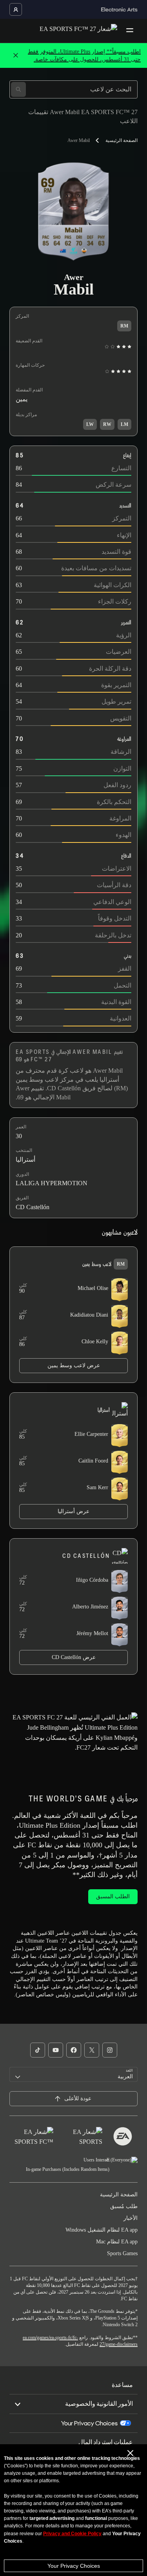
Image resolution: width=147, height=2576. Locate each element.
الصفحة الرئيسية (122, 140)
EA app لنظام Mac (117, 2242)
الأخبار (131, 2218)
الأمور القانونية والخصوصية (99, 2404)
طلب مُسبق (124, 2206)
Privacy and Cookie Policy (72, 2534)
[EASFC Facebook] (74, 2050)
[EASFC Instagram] (110, 2050)
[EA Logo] (123, 2136)
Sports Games (122, 2253)
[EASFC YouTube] (56, 2050)
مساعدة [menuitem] (122, 2385)
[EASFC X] (92, 2050)
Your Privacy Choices (74, 2566)
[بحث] (18, 89)
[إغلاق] (16, 56)
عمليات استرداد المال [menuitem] (106, 2442)
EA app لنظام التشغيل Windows (102, 2230)
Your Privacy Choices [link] (89, 2423)
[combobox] (73, 2074)
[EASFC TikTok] (38, 2050)
